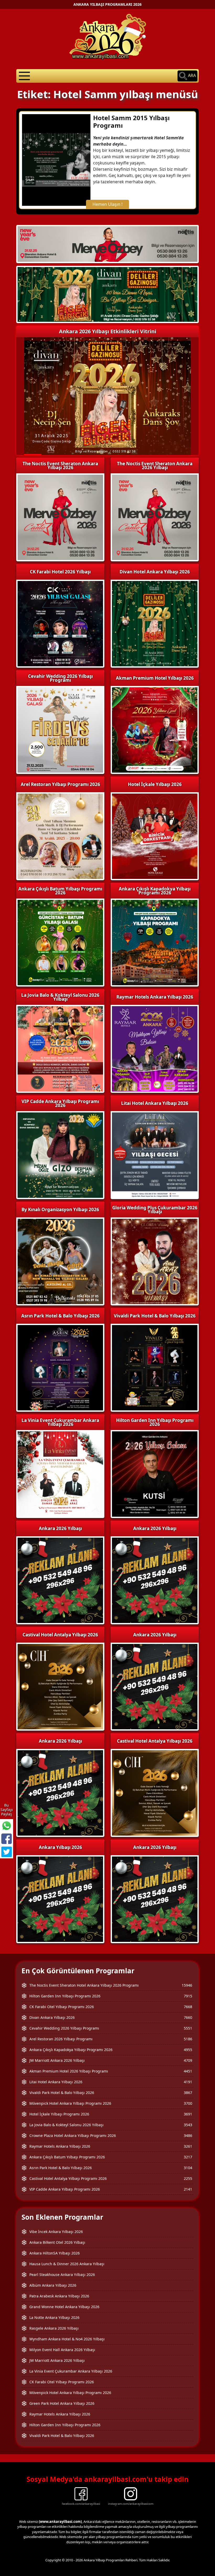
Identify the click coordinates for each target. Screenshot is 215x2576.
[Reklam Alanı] (107, 294)
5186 (188, 2039)
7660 (188, 2017)
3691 (188, 2114)
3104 (188, 2168)
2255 (188, 2178)
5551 (188, 2028)
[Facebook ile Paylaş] (7, 1839)
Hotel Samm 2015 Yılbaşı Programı (131, 121)
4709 (188, 2060)
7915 (188, 1996)
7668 (188, 2007)
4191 (188, 2082)
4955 (188, 2050)
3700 (188, 2103)
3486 (188, 2135)
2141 (188, 2189)
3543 (188, 2125)
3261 (188, 2146)
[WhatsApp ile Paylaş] (7, 1826)
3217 (188, 2157)
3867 (188, 2093)
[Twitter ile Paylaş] (7, 1852)
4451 (188, 2071)
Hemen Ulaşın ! (107, 204)
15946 (187, 1985)
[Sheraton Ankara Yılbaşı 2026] (107, 243)
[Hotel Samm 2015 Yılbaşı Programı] (56, 159)
